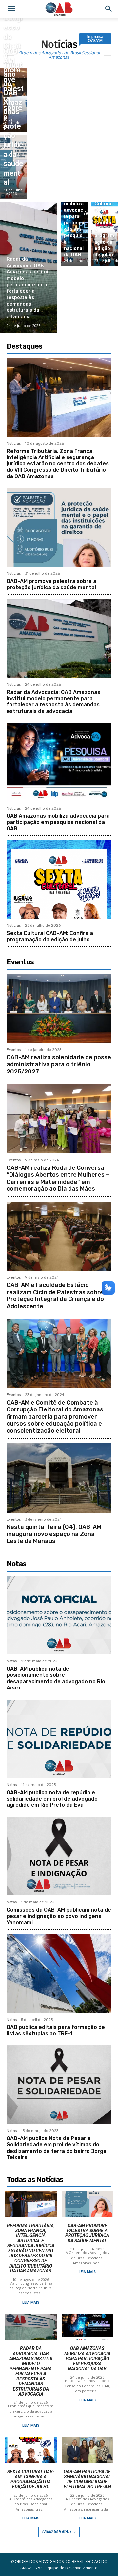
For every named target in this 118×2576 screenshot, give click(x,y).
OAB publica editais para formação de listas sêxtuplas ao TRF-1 (56, 2030)
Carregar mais (57, 2532)
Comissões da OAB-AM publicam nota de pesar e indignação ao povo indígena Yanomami (59, 1916)
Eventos (14, 1050)
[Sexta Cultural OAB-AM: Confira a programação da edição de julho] (59, 880)
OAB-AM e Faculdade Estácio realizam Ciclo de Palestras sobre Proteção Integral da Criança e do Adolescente (55, 1296)
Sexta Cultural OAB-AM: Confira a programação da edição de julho (50, 936)
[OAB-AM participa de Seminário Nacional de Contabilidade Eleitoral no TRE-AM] (88, 2450)
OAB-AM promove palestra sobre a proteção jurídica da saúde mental (51, 584)
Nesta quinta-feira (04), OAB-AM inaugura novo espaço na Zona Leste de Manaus (54, 1534)
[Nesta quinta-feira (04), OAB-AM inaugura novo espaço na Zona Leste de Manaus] (59, 1478)
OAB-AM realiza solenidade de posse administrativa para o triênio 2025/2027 (59, 1064)
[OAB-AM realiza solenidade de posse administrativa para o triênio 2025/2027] (59, 1008)
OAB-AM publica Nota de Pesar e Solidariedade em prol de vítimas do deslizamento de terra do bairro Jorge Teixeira (57, 2148)
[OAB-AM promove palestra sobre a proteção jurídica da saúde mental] (14, 167)
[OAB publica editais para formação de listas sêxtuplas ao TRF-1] (59, 1974)
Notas (12, 1661)
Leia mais (31, 2302)
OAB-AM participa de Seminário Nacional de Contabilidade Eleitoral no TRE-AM (87, 2479)
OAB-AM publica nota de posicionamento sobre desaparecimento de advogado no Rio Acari (56, 1678)
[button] (11, 9)
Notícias (14, 444)
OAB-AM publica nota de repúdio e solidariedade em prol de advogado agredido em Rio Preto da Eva (52, 1799)
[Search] (109, 9)
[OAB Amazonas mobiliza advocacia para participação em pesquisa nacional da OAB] (74, 234)
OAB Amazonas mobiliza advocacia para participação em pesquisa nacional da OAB (58, 822)
